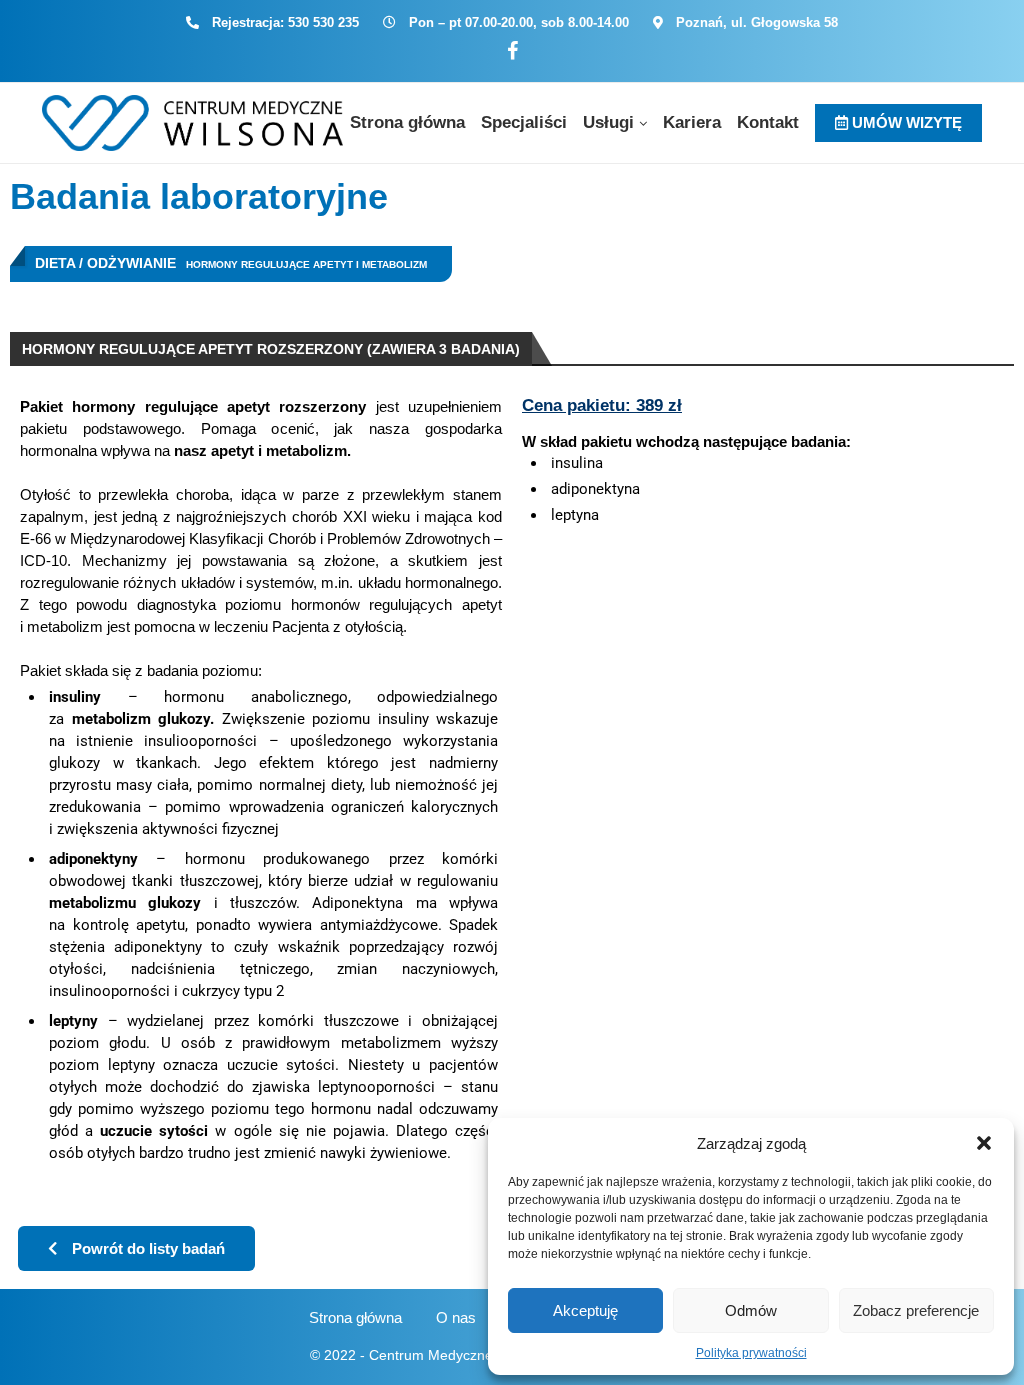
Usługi (608, 122)
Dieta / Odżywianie (105, 263)
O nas (456, 1317)
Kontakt (768, 122)
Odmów (751, 1310)
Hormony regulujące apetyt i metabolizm (306, 264)
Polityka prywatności (751, 1353)
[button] (984, 1143)
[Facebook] (512, 51)
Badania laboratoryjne (199, 196)
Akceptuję (585, 1310)
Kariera (692, 122)
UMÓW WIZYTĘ (905, 122)
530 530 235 (323, 22)
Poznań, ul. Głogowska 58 (757, 22)
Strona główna (407, 122)
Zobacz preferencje (916, 1310)
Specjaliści (524, 122)
